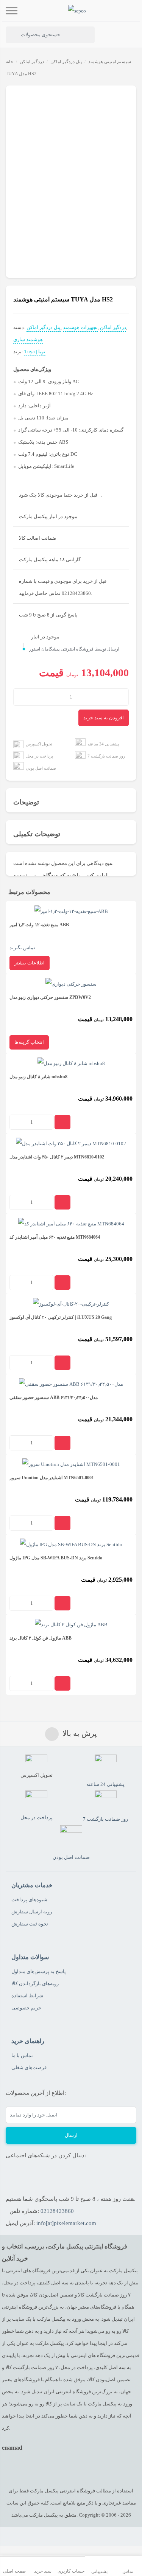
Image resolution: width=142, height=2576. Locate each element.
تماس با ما (22, 2055)
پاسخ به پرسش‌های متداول (39, 1971)
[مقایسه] (22, 96)
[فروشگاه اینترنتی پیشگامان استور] (77, 11)
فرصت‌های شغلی (29, 2067)
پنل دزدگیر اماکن (66, 62)
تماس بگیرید (39, 936)
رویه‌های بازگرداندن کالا (35, 1984)
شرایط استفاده (27, 1996)
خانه (9, 62)
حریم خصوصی (26, 2008)
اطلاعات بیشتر (30, 963)
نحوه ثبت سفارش (30, 1924)
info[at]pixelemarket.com (66, 2223)
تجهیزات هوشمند (80, 327)
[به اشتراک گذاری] (12, 96)
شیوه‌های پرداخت (29, 1900)
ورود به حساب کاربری (111, 35)
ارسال (71, 2135)
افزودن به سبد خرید (104, 718)
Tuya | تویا (35, 352)
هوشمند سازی (28, 339)
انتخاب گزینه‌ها (29, 1042)
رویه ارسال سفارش (32, 1912)
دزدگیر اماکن (32, 62)
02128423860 (57, 2211)
